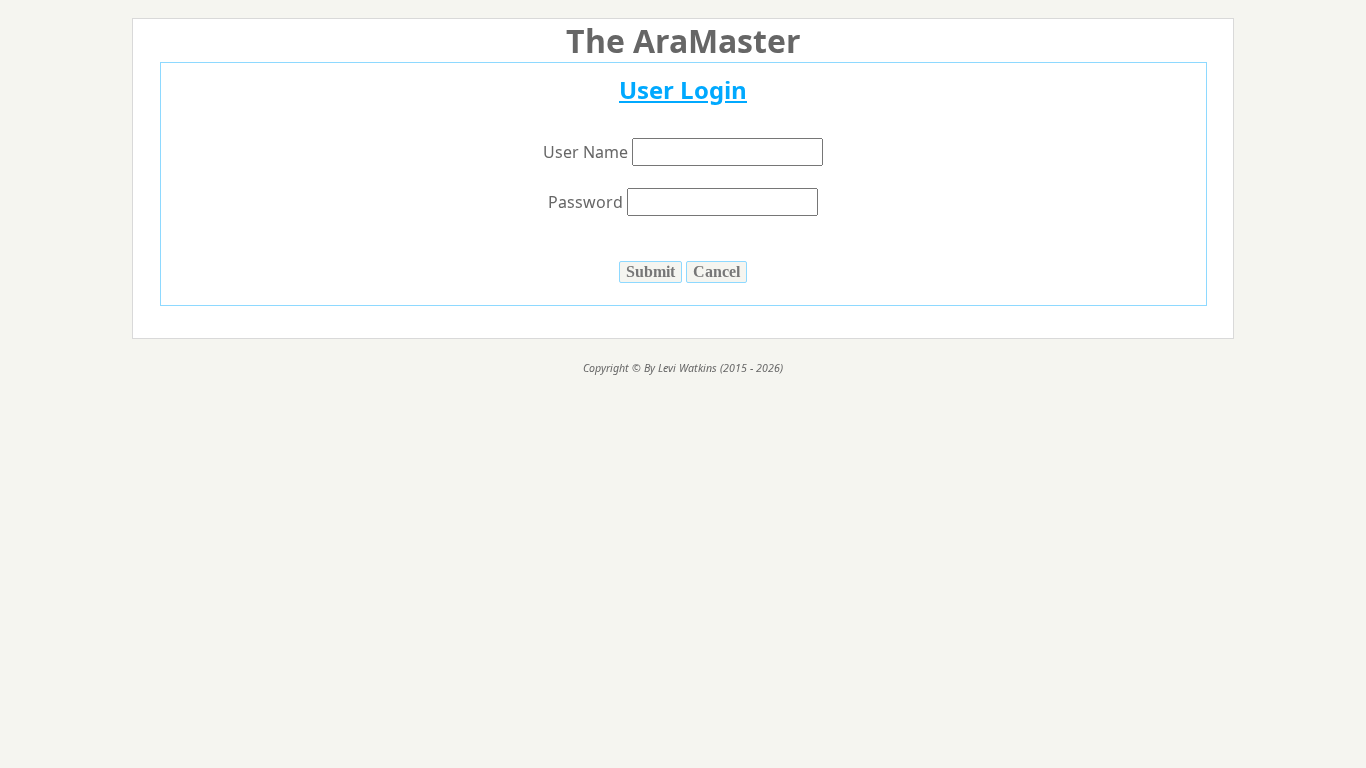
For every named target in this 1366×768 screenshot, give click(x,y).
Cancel (716, 271)
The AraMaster (683, 40)
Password (587, 202)
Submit (650, 271)
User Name (587, 152)
